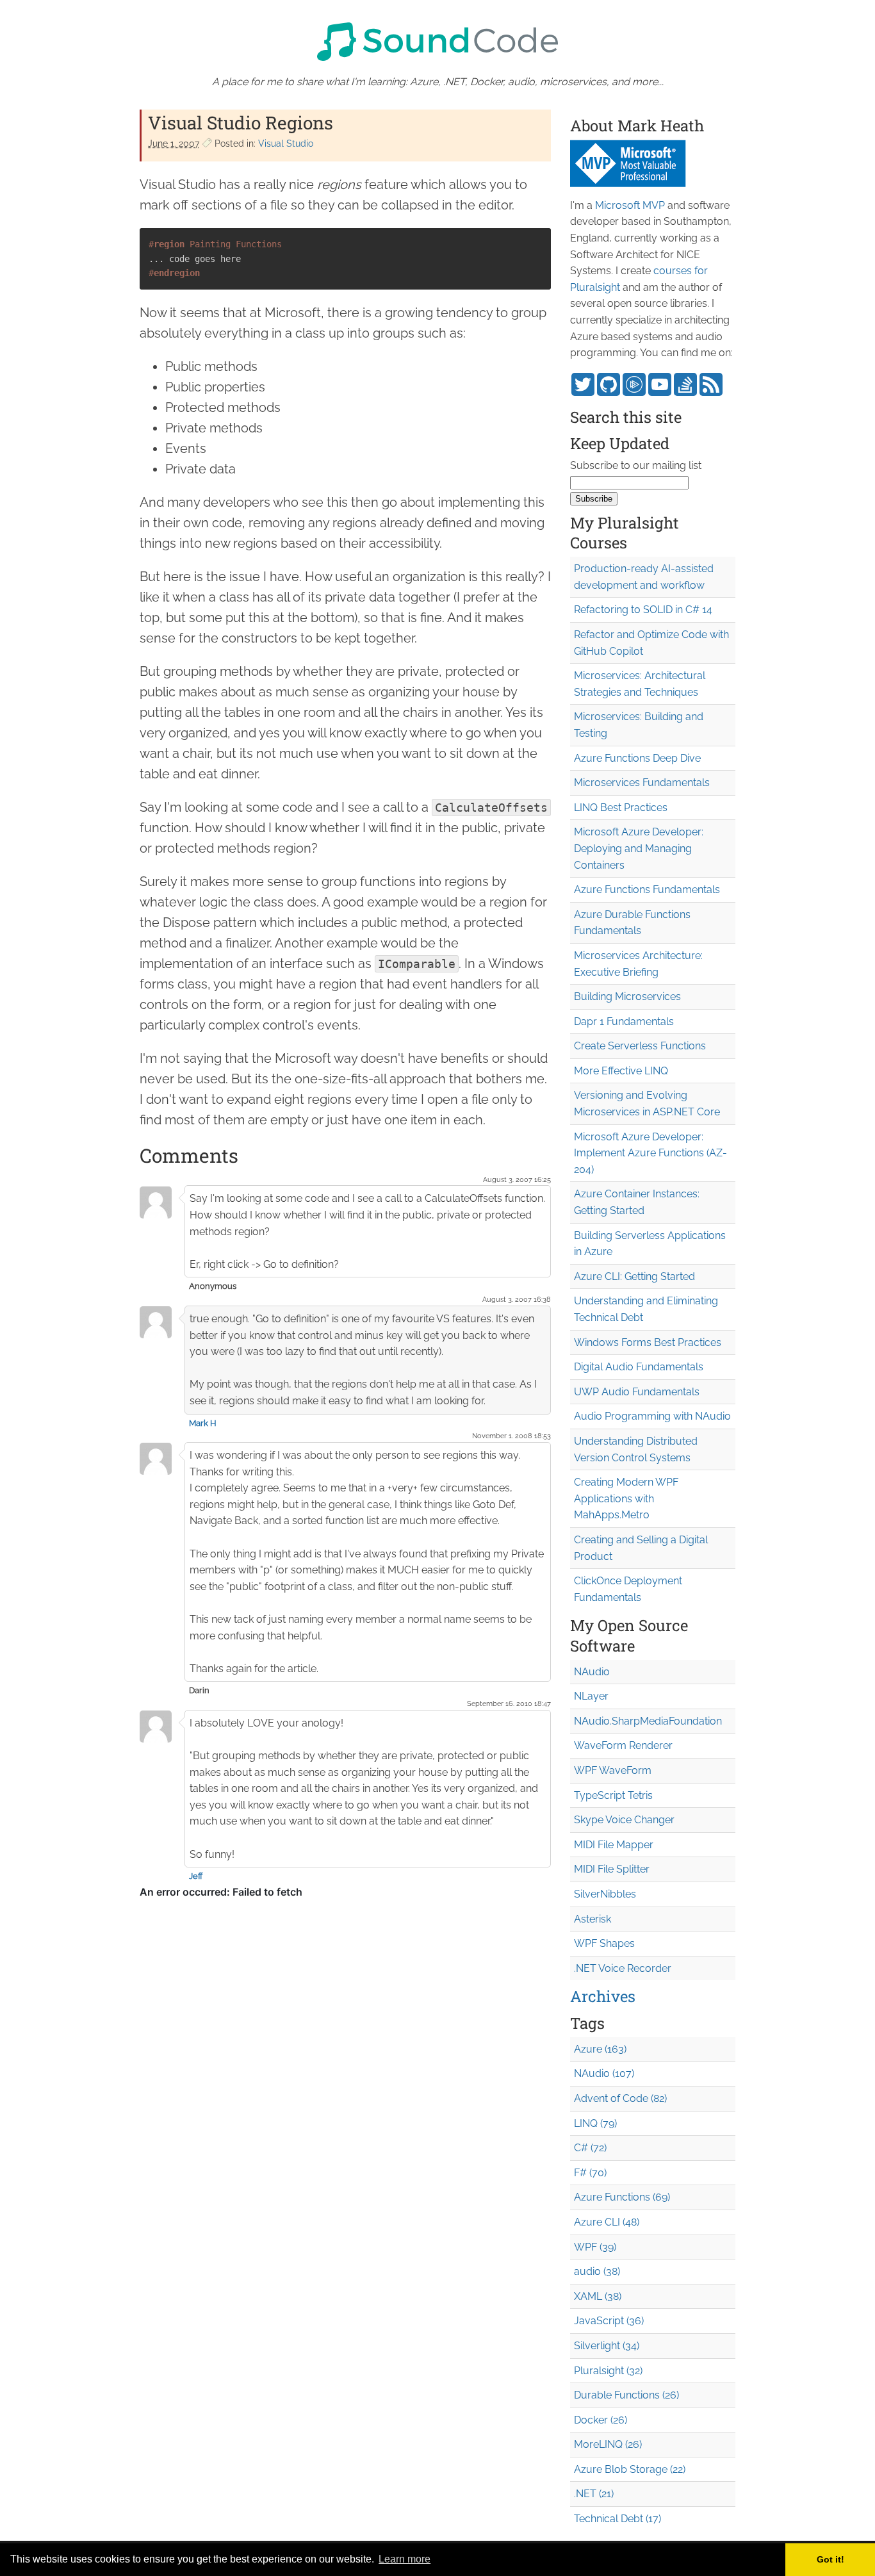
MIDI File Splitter (612, 1869)
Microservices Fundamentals (642, 783)
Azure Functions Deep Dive (637, 758)
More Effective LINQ (621, 1071)
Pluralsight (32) (608, 2371)
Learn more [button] (405, 2559)
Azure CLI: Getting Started (634, 1276)
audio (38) (597, 2271)
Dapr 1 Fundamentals (624, 1021)
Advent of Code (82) (620, 2098)
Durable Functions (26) (626, 2395)
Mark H (203, 1423)
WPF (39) (595, 2247)
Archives (603, 1996)
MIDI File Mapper (614, 1845)
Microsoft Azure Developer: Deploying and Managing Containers (639, 848)
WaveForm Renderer (623, 1745)
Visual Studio (286, 144)
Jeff (196, 1876)
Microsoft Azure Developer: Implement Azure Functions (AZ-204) (650, 1153)
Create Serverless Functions (640, 1046)
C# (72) (590, 2148)
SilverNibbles (605, 1894)
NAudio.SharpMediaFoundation (648, 1721)
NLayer (591, 1696)
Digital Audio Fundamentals (639, 1367)
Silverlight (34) (607, 2346)
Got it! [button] (830, 2559)
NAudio (592, 1672)
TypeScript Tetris (613, 1795)
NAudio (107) (604, 2073)
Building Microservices (627, 997)
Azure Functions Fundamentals (647, 890)
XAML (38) (598, 2296)
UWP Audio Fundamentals (637, 1392)
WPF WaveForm (613, 1770)
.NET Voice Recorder (623, 1968)
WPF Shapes (604, 1943)
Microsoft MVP (630, 205)
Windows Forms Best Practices (648, 1342)
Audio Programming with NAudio (652, 1416)
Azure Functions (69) (622, 2197)
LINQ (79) (595, 2123)
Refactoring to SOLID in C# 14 (643, 610)
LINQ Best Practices (621, 808)
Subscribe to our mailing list (636, 465)
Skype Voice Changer (624, 1820)
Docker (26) (601, 2420)
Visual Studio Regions (241, 123)
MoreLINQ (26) (608, 2444)
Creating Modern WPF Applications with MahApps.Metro (626, 1498)
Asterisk (593, 1919)
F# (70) (590, 2173)
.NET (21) (594, 2494)
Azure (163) (600, 2049)
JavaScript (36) (609, 2321)
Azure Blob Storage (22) (630, 2469)
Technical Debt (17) (617, 2519)
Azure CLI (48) (607, 2222)
